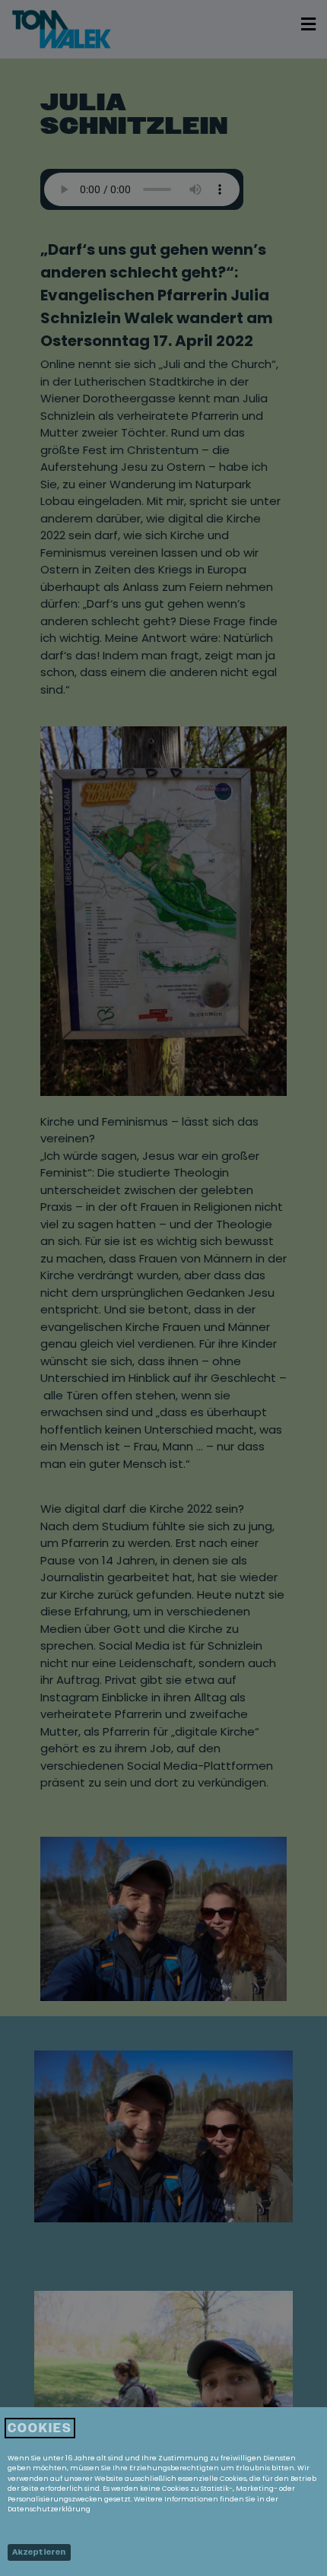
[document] (163, 1288)
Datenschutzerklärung (49, 2509)
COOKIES (40, 2428)
